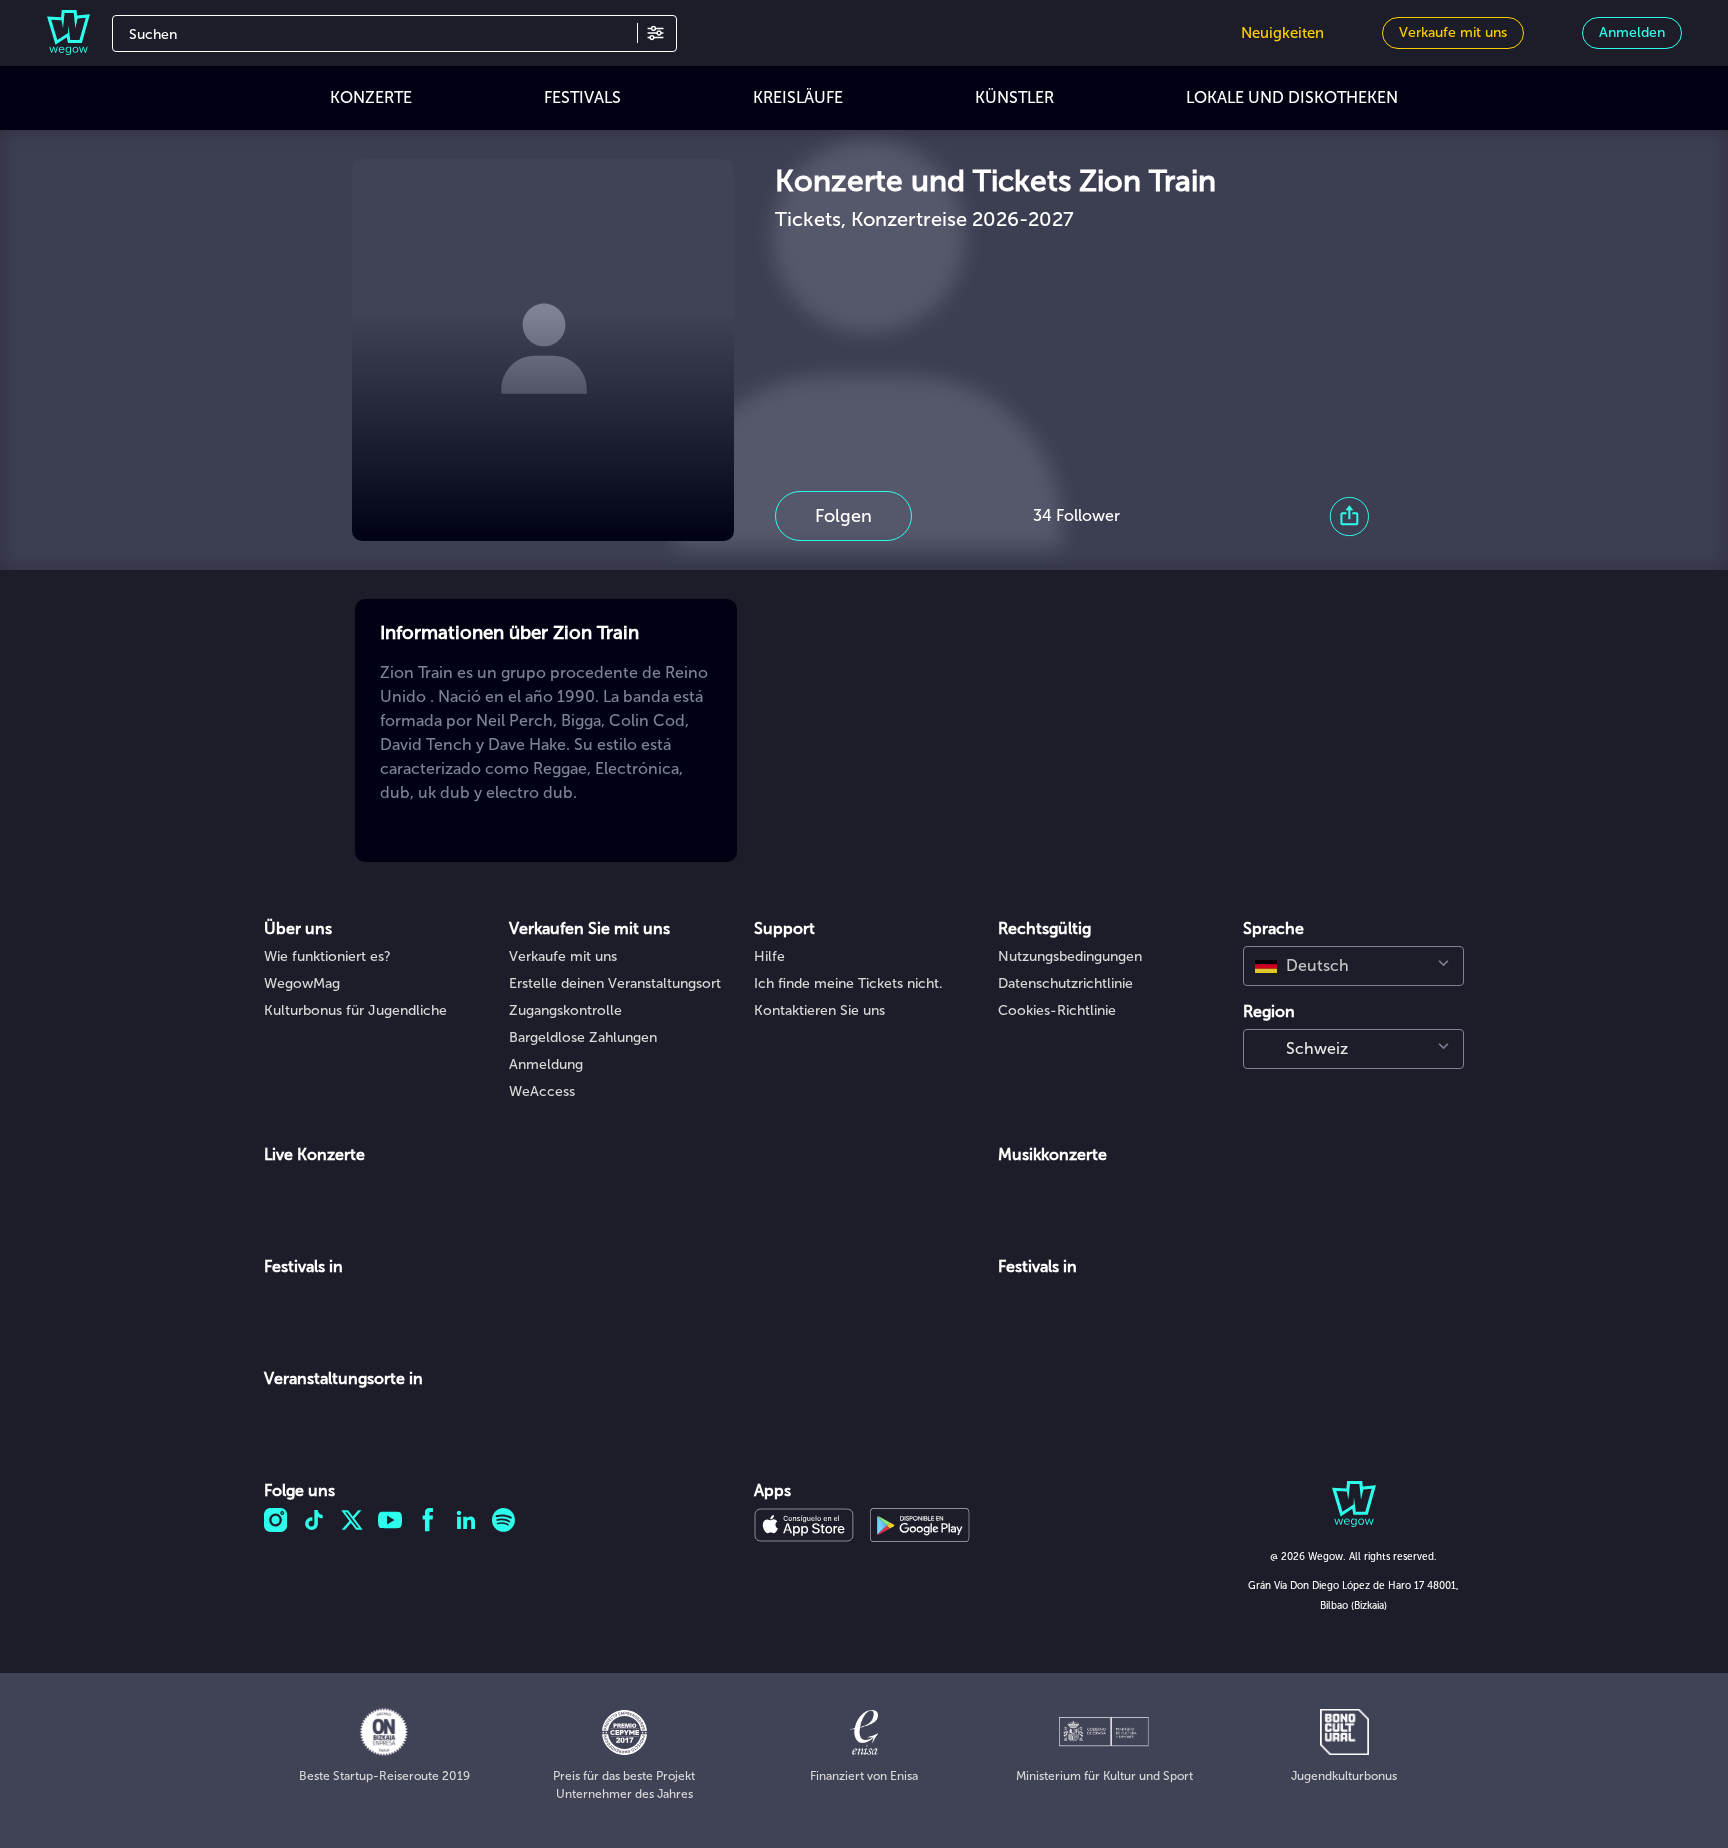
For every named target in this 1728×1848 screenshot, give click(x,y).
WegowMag (302, 983)
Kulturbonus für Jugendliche (355, 1010)
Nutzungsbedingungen (1070, 956)
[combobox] (1353, 966)
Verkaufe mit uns (563, 956)
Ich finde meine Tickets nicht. (848, 983)
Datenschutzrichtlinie (1065, 983)
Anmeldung (546, 1064)
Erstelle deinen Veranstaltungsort (615, 983)
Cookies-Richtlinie (1057, 1010)
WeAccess (542, 1091)
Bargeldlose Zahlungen (583, 1037)
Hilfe (769, 956)
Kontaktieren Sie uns (819, 1010)
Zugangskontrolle (565, 1010)
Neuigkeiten (1282, 33)
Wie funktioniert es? (327, 956)
